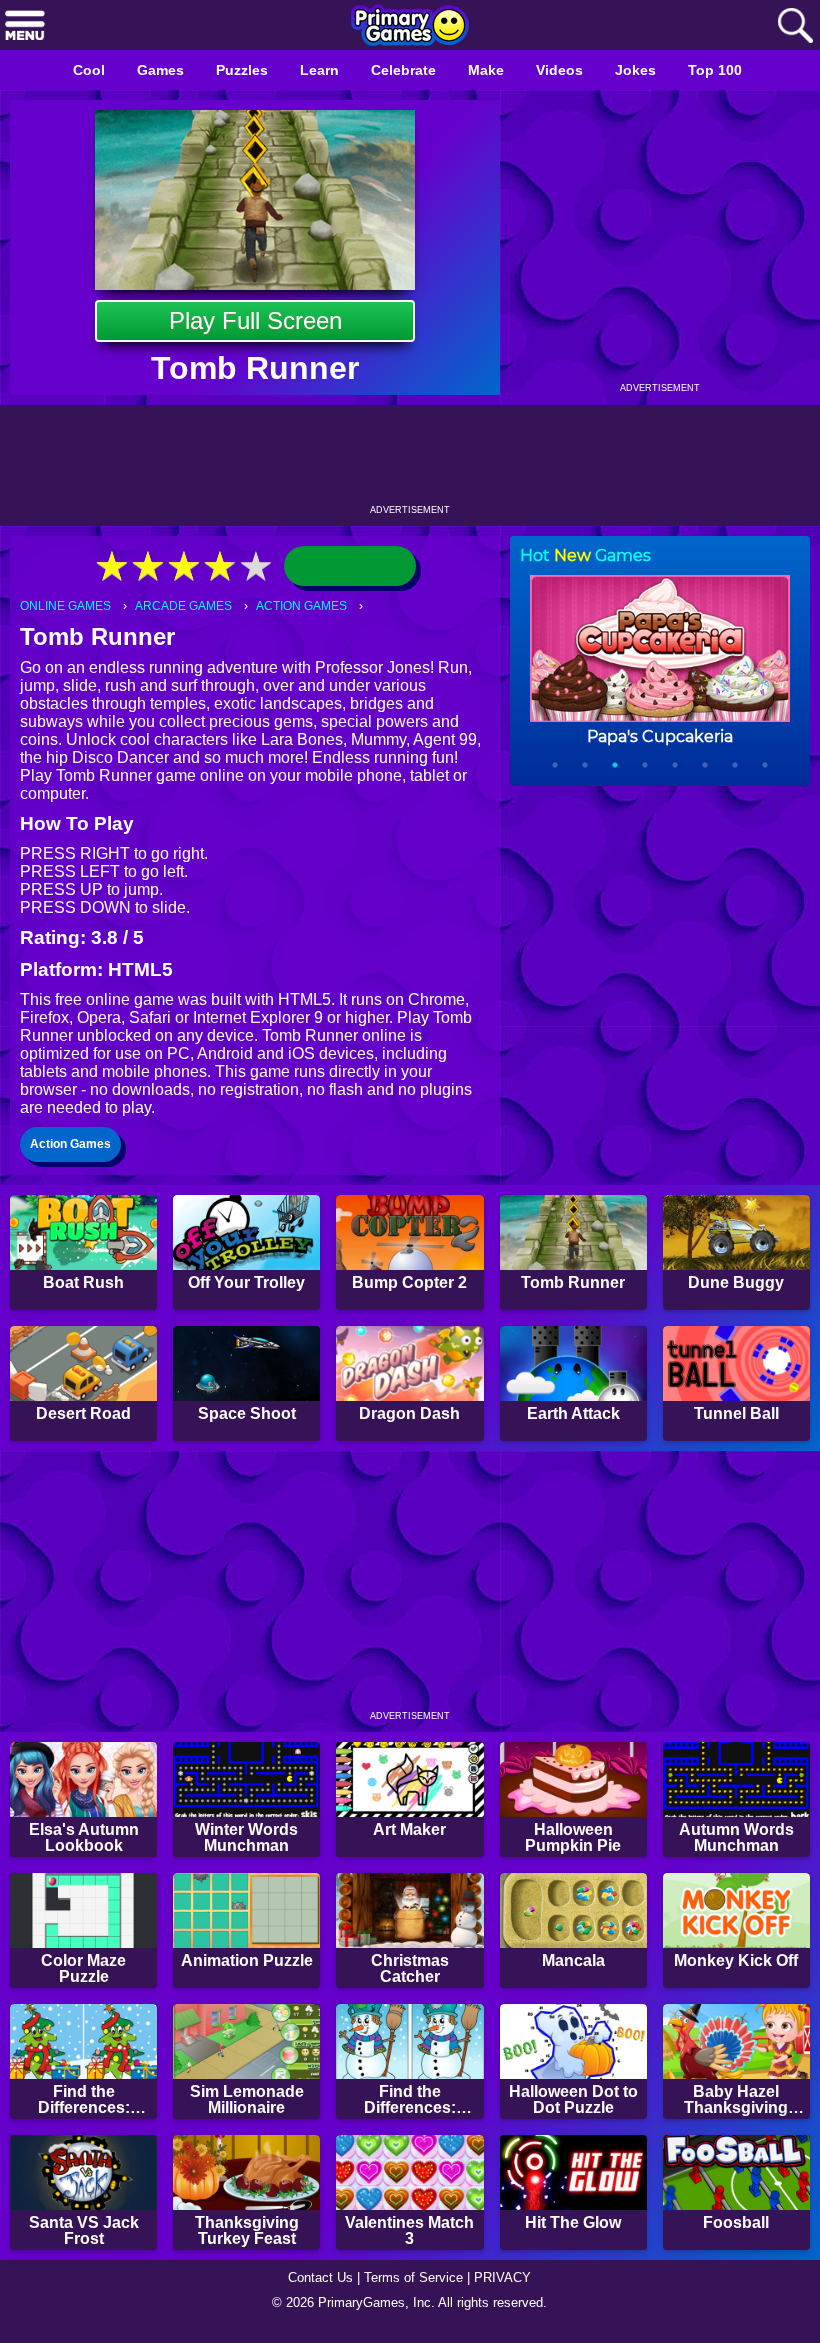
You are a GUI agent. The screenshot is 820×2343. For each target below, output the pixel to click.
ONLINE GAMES (68, 606)
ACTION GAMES (313, 606)
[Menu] (25, 26)
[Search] (795, 26)
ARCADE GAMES (190, 606)
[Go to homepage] (410, 27)
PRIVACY (510, 2289)
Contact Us (315, 2289)
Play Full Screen (255, 320)
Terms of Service (416, 2289)
